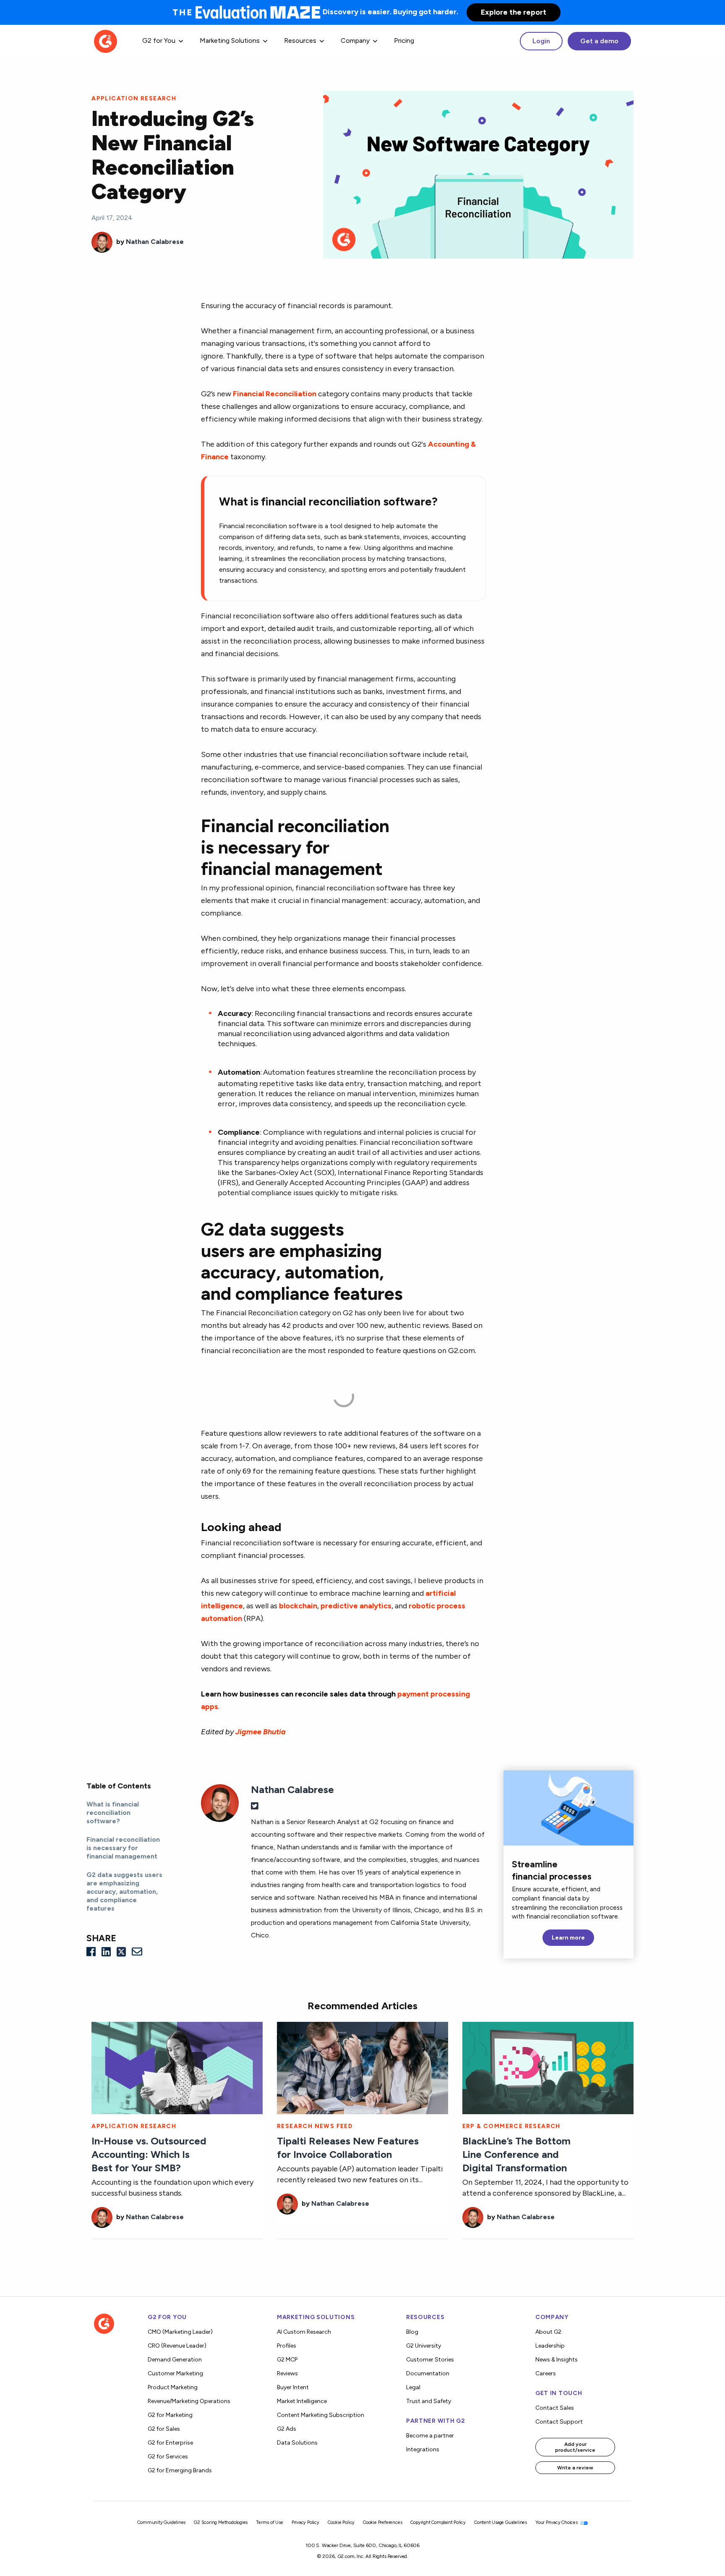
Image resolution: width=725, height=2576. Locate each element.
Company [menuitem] (355, 41)
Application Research (134, 98)
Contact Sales (555, 2408)
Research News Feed (315, 2126)
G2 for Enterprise (170, 2443)
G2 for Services (168, 2457)
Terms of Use (270, 2522)
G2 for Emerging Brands (180, 2470)
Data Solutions (297, 2443)
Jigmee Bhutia (261, 1732)
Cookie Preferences (382, 2522)
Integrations (423, 2449)
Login (541, 41)
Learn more (568, 1938)
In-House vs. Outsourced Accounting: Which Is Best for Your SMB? (149, 2154)
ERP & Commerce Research (511, 2126)
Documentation (428, 2373)
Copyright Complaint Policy (438, 2522)
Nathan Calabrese (155, 242)
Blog (412, 2332)
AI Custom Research (304, 2332)
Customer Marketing (175, 2373)
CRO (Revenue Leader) (177, 2346)
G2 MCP (287, 2360)
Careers (546, 2373)
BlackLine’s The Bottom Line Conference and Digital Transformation (516, 2154)
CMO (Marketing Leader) (180, 2332)
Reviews (287, 2373)
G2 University (424, 2346)
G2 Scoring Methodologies (221, 2522)
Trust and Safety (429, 2401)
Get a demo (599, 41)
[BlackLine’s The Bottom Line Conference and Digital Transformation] (548, 2067)
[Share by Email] (137, 1952)
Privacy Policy (305, 2522)
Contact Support (559, 2422)
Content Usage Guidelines (501, 2522)
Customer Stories (430, 2360)
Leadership (550, 2346)
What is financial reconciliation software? (113, 1813)
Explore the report (514, 12)
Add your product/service (575, 2447)
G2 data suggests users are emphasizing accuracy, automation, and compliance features (124, 1891)
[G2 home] (106, 41)
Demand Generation (175, 2360)
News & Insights (557, 2360)
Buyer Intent (293, 2387)
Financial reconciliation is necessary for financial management (123, 1848)
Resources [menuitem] (300, 41)
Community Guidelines (161, 2522)
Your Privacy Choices (557, 2522)
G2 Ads (287, 2429)
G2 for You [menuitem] (159, 41)
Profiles (287, 2346)
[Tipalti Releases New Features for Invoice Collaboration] (362, 2067)
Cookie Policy (341, 2522)
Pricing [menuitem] (404, 41)
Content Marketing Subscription (321, 2415)
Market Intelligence (302, 2401)
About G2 (548, 2332)
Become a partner (430, 2436)
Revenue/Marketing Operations (189, 2401)
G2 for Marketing (170, 2415)
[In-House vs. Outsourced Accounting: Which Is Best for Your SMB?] (177, 2067)
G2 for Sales (164, 2429)
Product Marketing (173, 2387)
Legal (413, 2387)
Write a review (575, 2468)
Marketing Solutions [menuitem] (230, 41)
